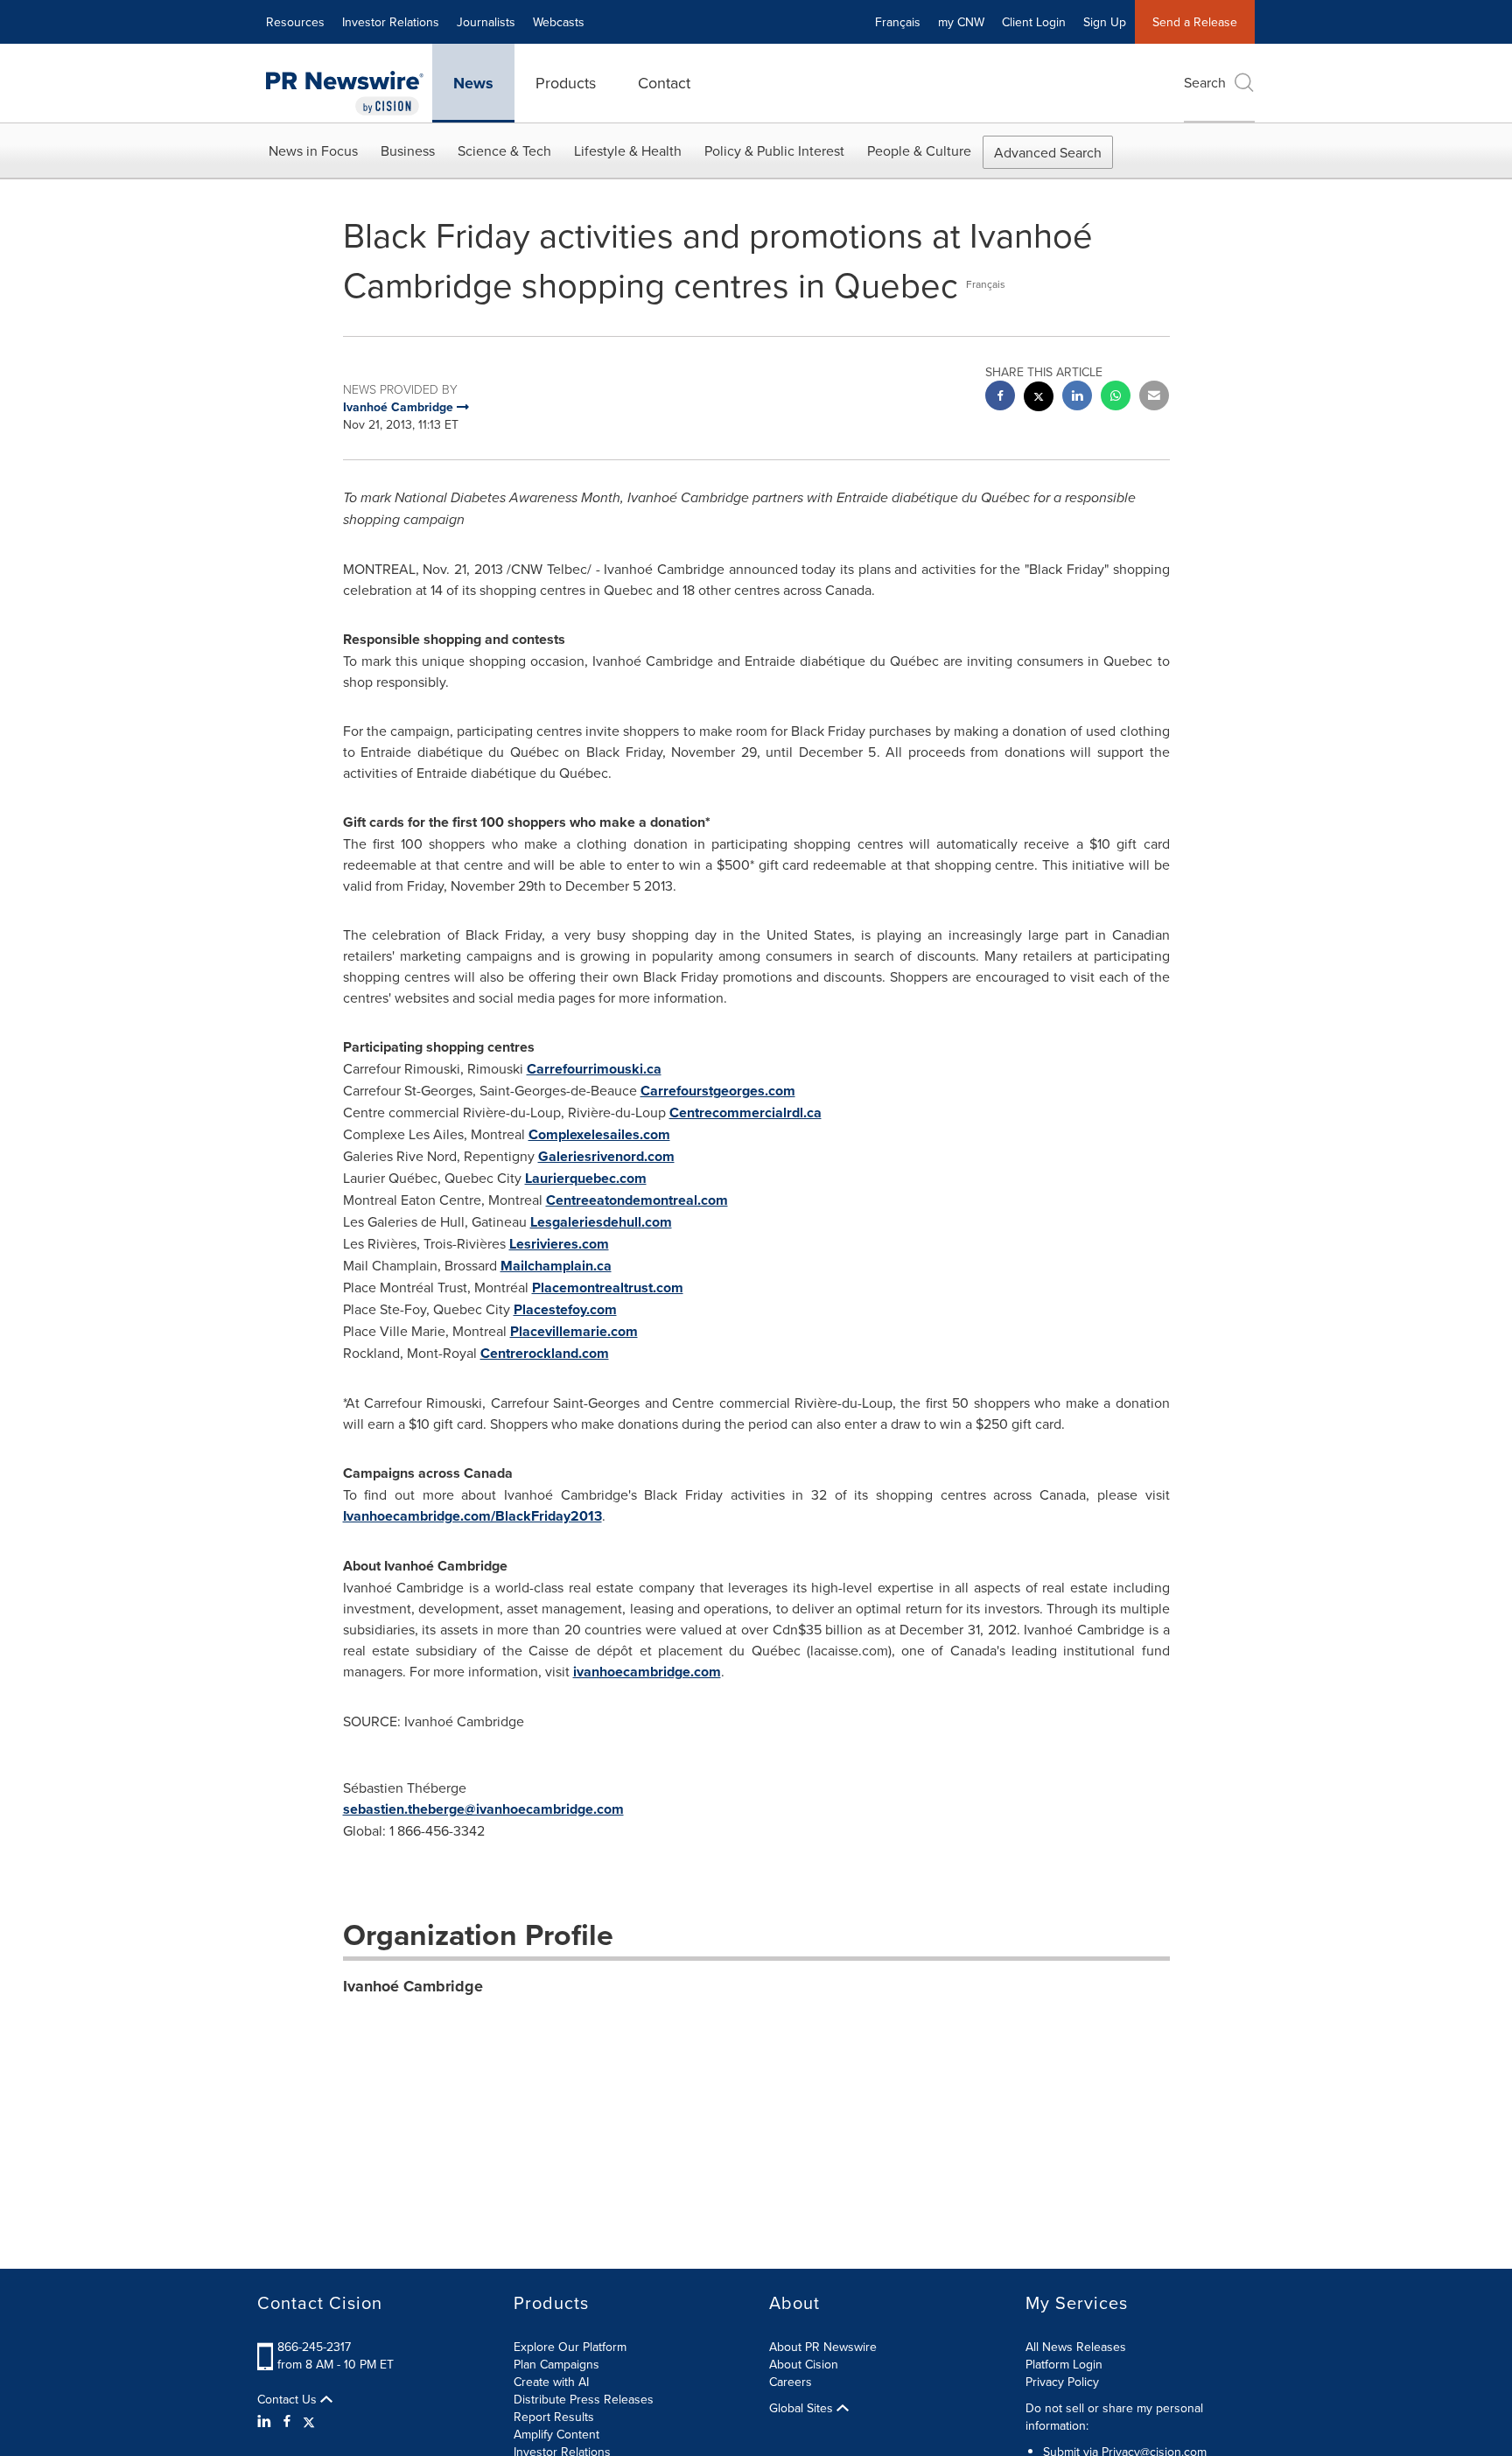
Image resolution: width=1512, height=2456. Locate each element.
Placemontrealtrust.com (608, 1287)
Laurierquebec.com (586, 1178)
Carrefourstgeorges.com (718, 1091)
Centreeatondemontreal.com (637, 1200)
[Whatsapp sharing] (1116, 398)
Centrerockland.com (545, 1353)
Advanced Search (1048, 152)
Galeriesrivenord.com (606, 1156)
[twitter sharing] (1039, 399)
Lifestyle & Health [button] (628, 150)
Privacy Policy (1062, 2382)
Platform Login (1064, 2364)
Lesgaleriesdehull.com (601, 1222)
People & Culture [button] (919, 150)
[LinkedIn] (266, 2421)
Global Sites (803, 2408)
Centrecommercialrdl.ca (745, 1113)
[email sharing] (1154, 398)
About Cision (804, 2364)
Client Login (1034, 22)
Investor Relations (391, 22)
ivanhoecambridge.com (647, 1672)
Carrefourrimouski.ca (594, 1069)
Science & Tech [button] (504, 150)
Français (898, 22)
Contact (664, 83)
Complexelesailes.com (599, 1134)
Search (1205, 82)
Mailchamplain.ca (556, 1266)
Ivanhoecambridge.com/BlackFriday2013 (472, 1516)
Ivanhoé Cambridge (413, 1986)
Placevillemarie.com (574, 1331)
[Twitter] (309, 2421)
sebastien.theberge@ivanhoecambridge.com (483, 1809)
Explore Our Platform (570, 2347)
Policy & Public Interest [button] (774, 150)
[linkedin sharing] (1077, 398)
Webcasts (559, 22)
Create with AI (551, 2382)
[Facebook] (287, 2421)
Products (566, 83)
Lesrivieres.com (559, 1244)
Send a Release (1195, 22)
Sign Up (1105, 22)
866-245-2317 (314, 2347)
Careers (791, 2382)
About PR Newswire (823, 2347)
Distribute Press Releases (584, 2399)
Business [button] (408, 150)
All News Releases (1076, 2347)
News (473, 83)
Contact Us (289, 2399)
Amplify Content (556, 2434)
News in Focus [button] (313, 150)
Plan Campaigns (556, 2364)
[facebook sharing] (1000, 398)
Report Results (554, 2417)
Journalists (486, 22)
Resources (295, 22)
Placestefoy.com (565, 1309)
